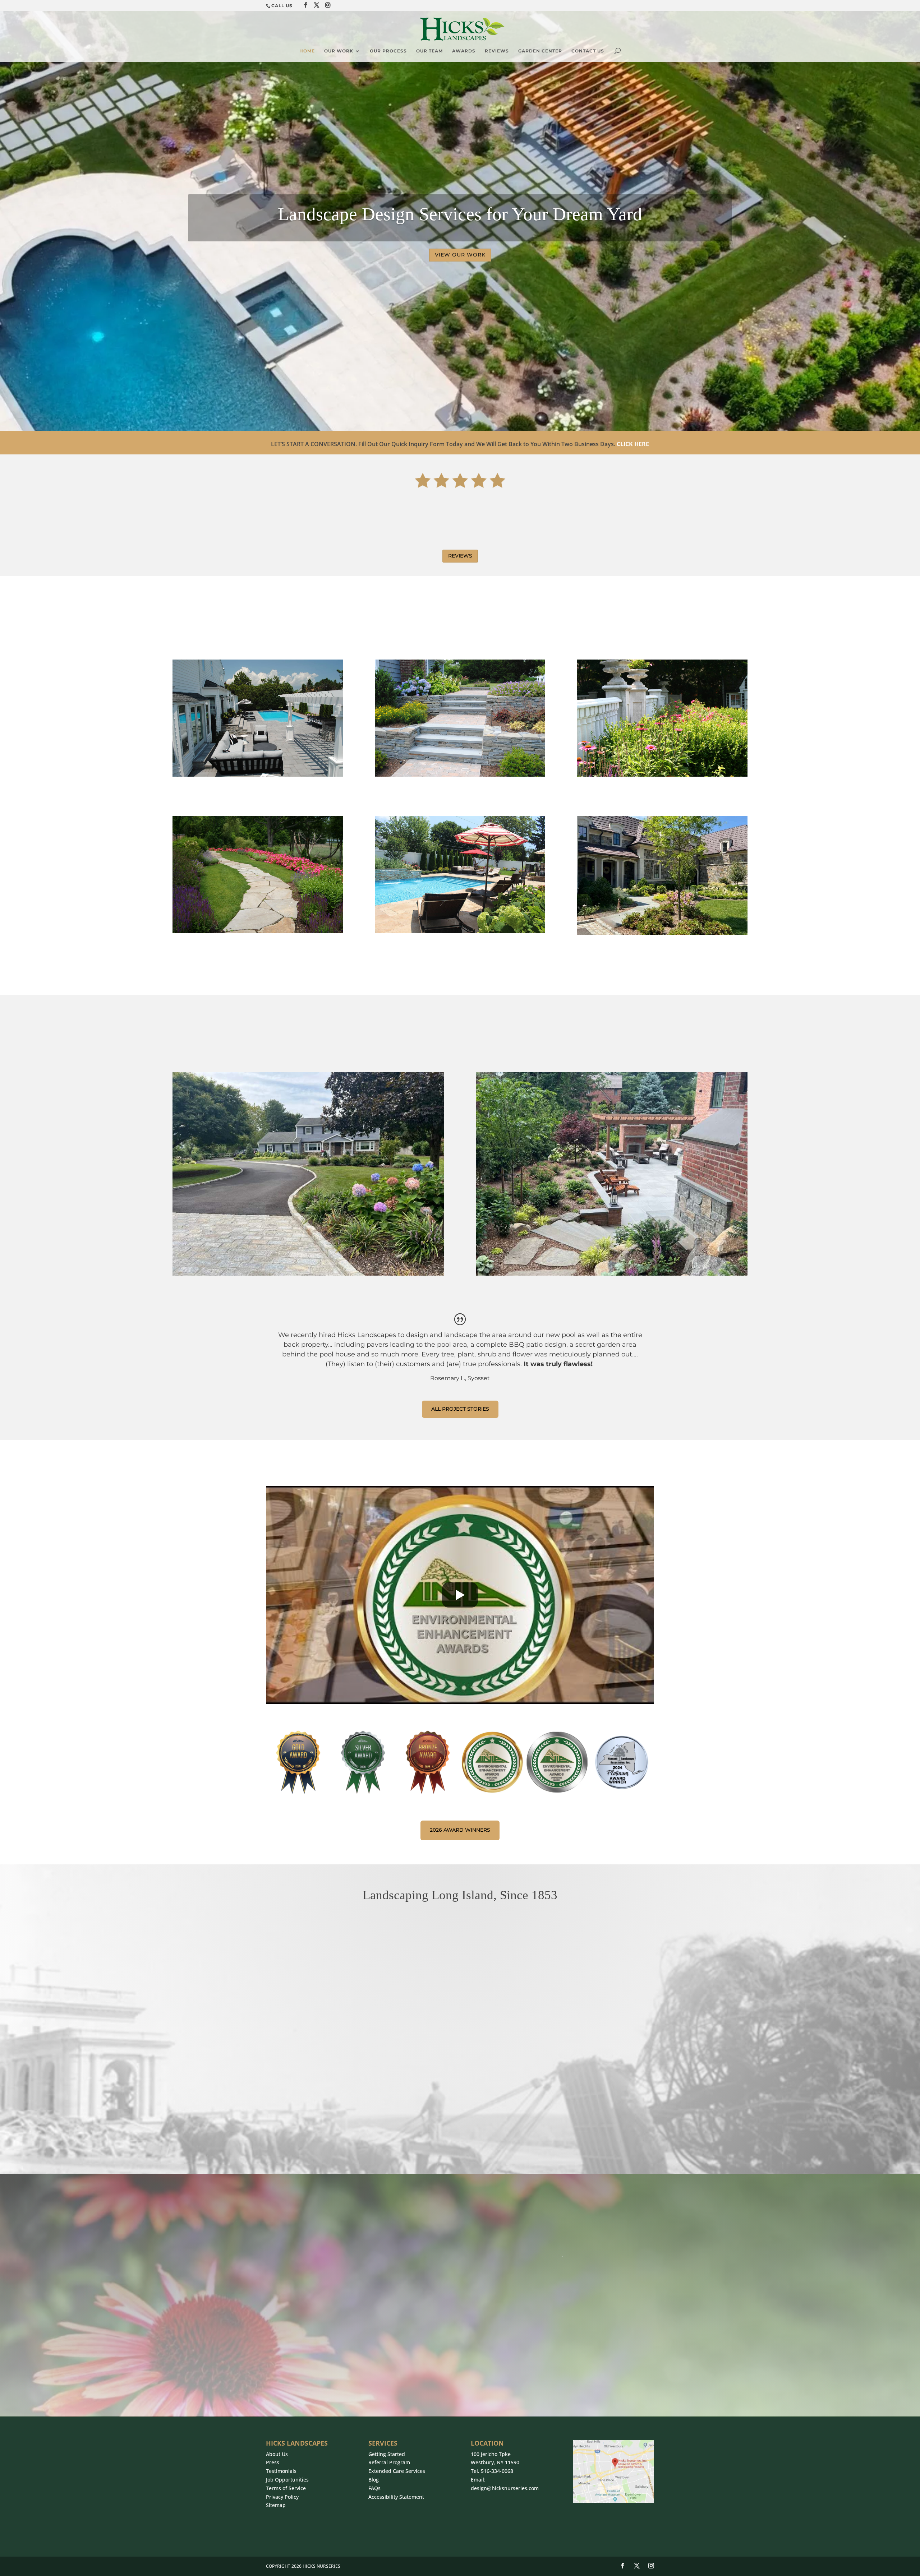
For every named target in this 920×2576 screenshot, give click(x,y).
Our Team (429, 51)
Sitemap (276, 2505)
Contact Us (588, 51)
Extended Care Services (397, 2471)
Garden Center (540, 51)
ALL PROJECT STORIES (460, 1409)
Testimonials (281, 2471)
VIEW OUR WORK (460, 255)
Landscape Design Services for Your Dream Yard (460, 214)
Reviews (497, 51)
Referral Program (389, 2462)
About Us (277, 2454)
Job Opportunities (287, 2480)
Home (307, 51)
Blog (374, 2480)
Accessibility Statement (396, 2497)
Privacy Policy (282, 2497)
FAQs (374, 2488)
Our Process (388, 51)
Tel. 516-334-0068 (492, 2471)
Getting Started (387, 2454)
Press (273, 2462)
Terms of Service (286, 2488)
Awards (464, 51)
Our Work (339, 51)
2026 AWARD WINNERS (460, 1830)
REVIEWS (460, 556)
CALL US (282, 6)
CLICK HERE (633, 444)
